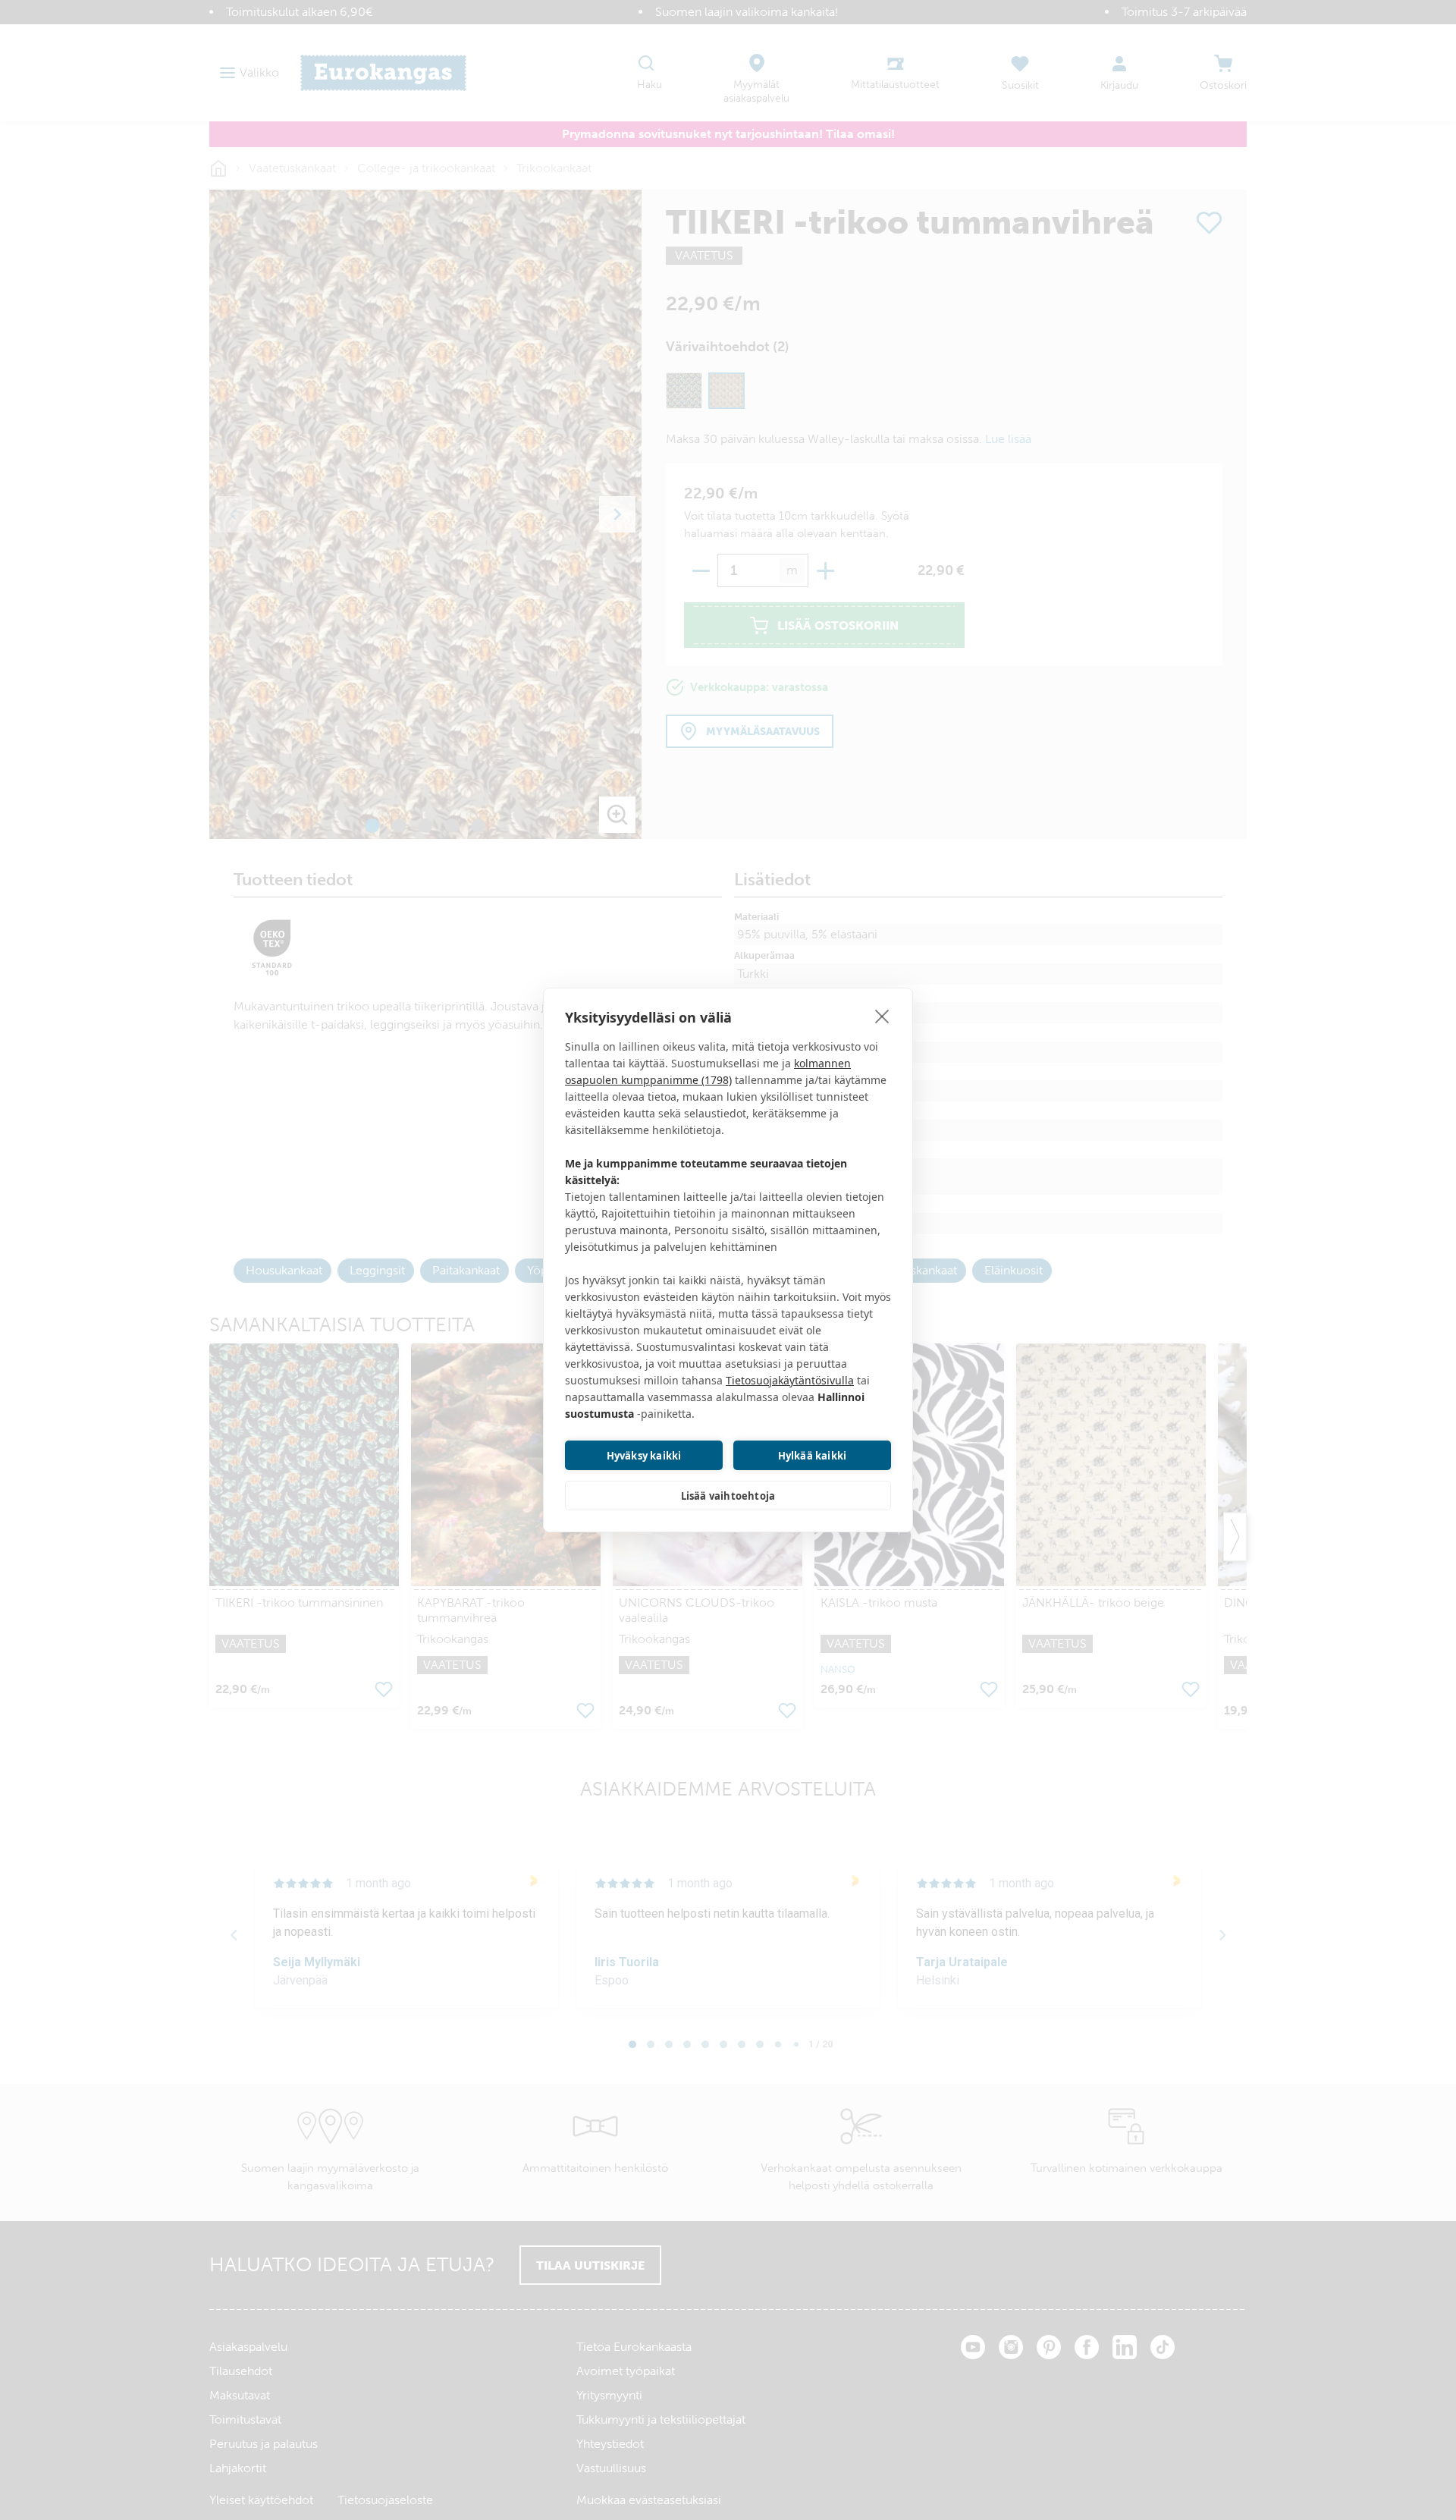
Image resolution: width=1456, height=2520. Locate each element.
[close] (882, 1016)
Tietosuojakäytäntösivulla (790, 1380)
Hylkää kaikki (813, 1456)
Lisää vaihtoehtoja (728, 1496)
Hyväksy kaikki (644, 1456)
